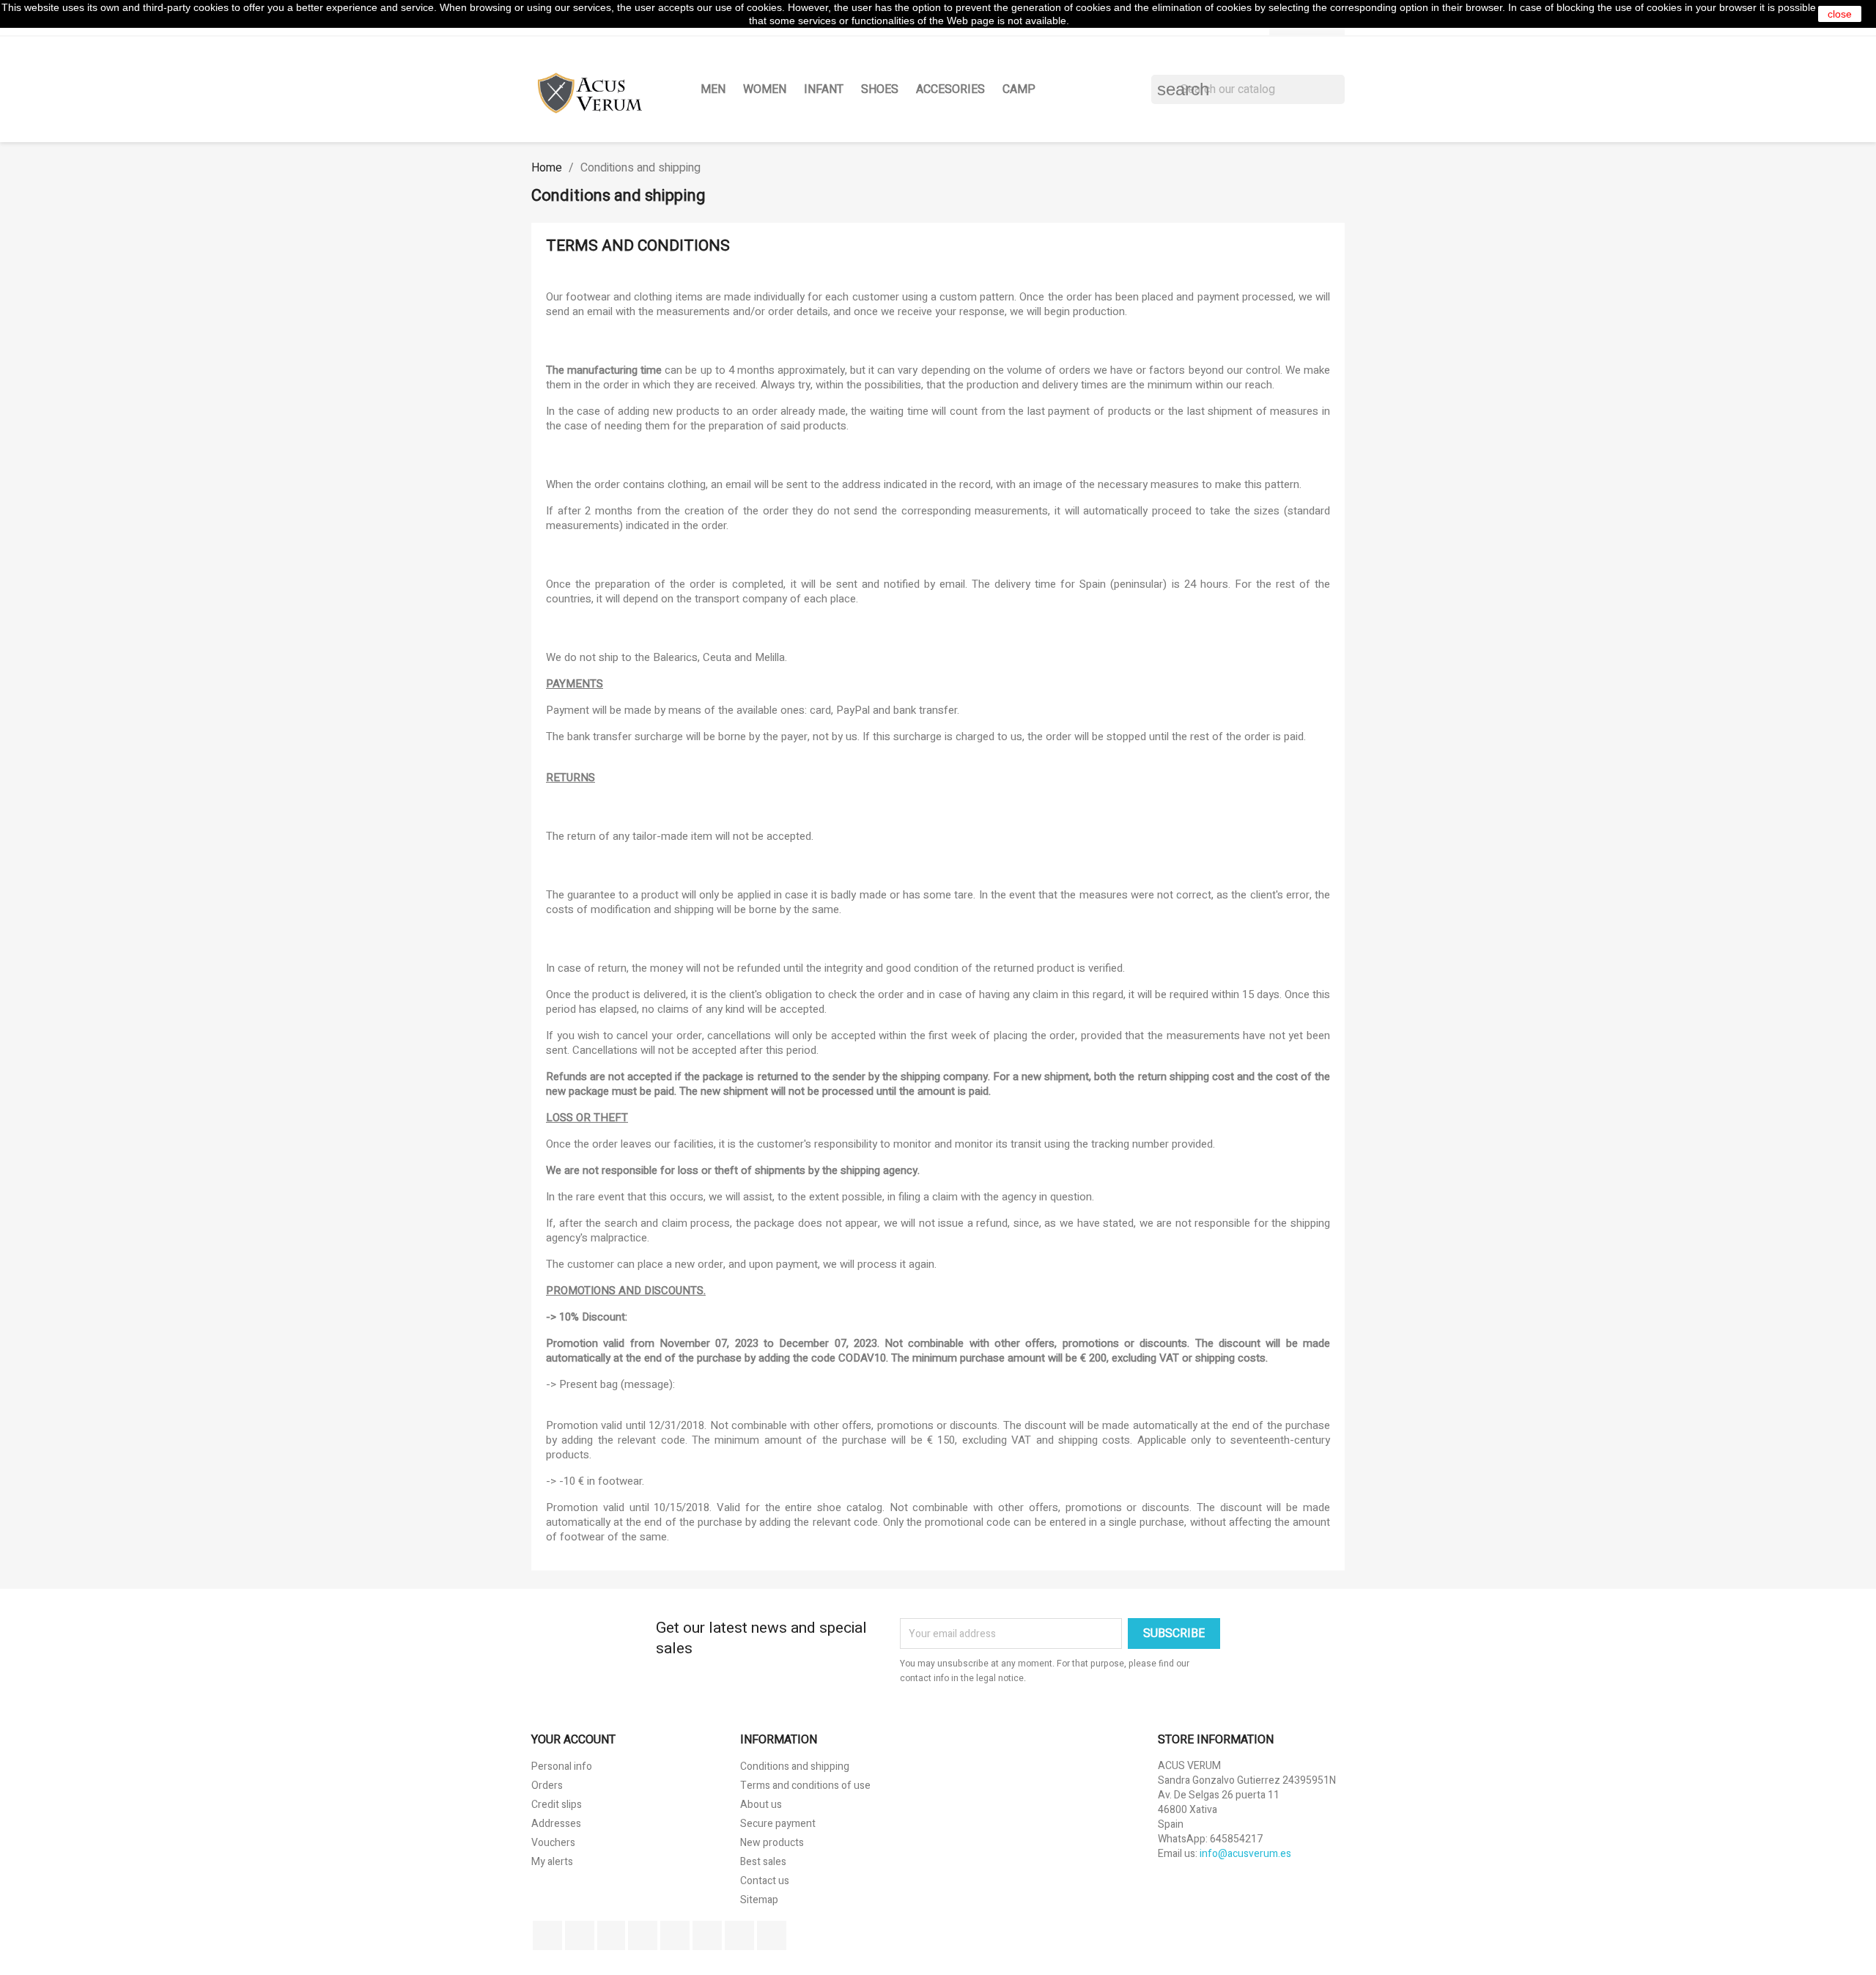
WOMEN (765, 89)
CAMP (1019, 89)
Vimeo (707, 1935)
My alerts (552, 1862)
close (1840, 14)
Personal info (562, 1767)
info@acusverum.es (1245, 1854)
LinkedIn (772, 1935)
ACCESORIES (950, 89)
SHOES (880, 89)
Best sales (763, 1862)
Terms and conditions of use (805, 1786)
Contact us (765, 1881)
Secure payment (778, 1824)
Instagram (739, 1935)
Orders (547, 1786)
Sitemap (759, 1900)
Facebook (547, 1935)
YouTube (643, 1935)
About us (761, 1805)
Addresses (556, 1824)
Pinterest (675, 1935)
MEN (713, 89)
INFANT (824, 89)
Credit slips (557, 1805)
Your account (573, 1740)
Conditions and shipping (795, 1767)
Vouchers (553, 1843)
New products (772, 1843)
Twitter (580, 1935)
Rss (611, 1935)
